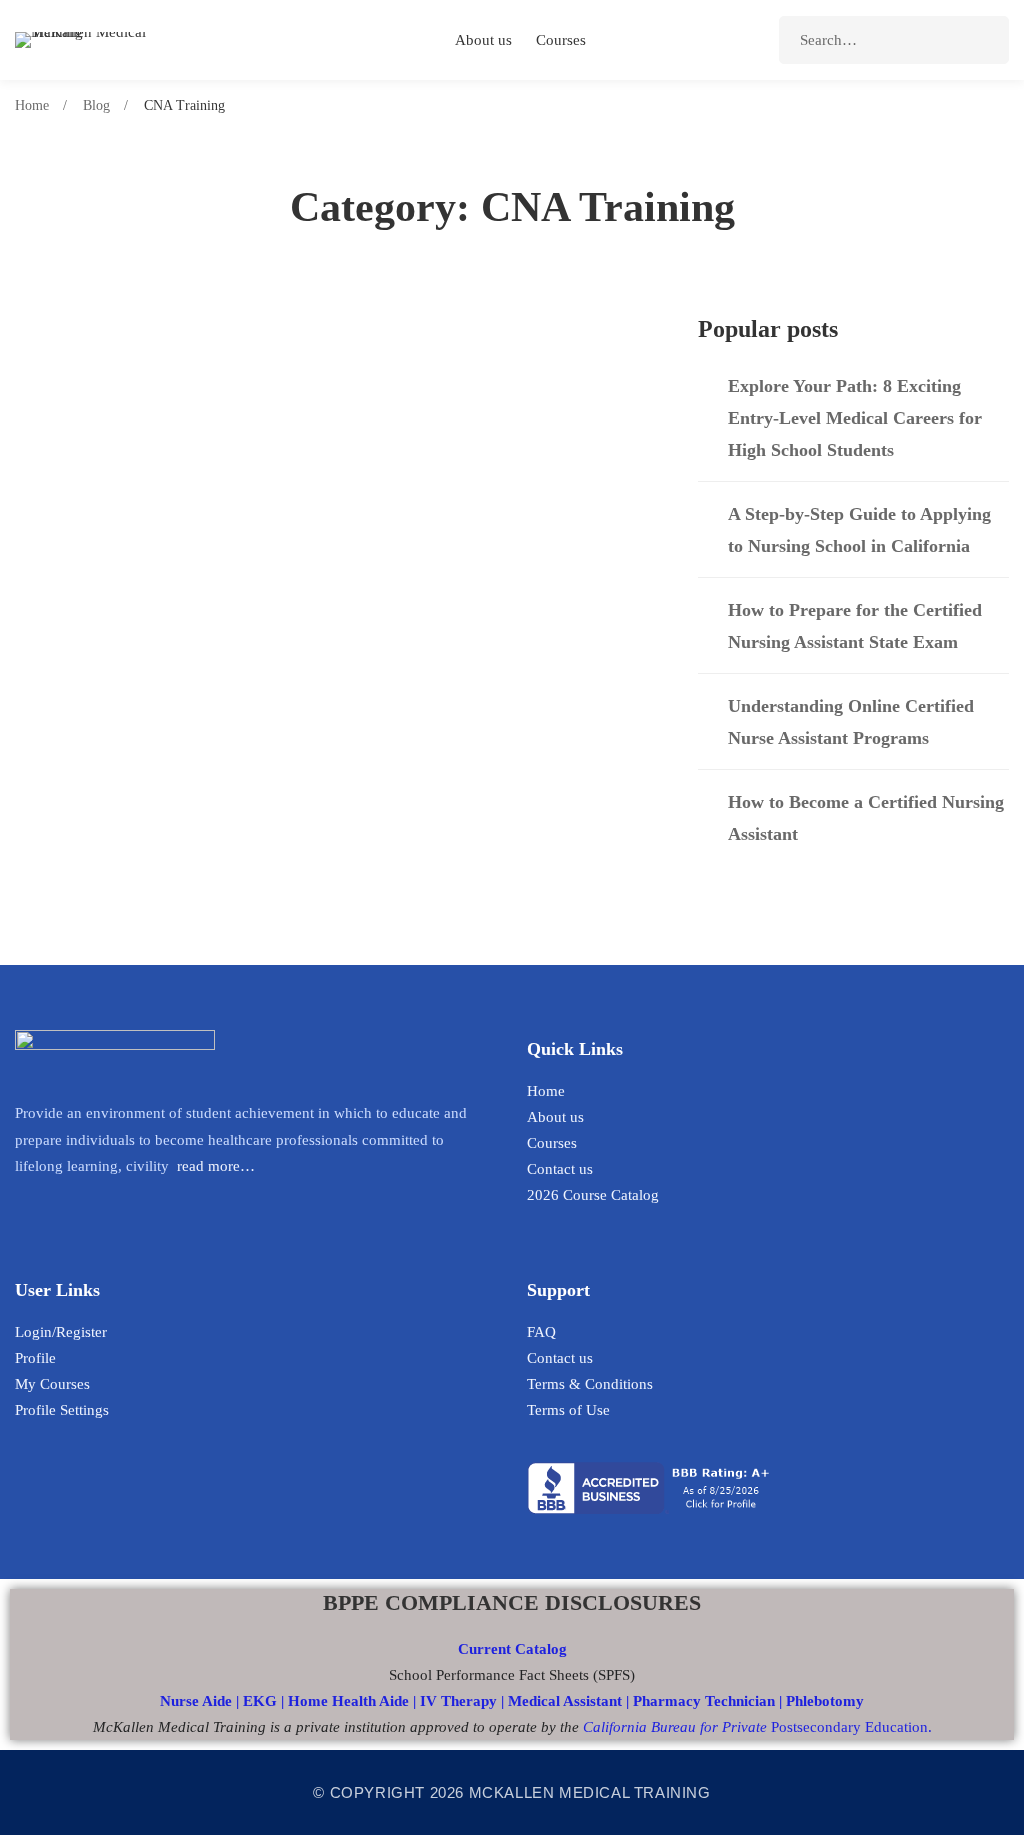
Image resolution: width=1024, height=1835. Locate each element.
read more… (216, 1166)
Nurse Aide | (201, 1701)
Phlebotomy (825, 1701)
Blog (96, 105)
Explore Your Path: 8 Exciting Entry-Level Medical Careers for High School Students (855, 418)
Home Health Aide (350, 1701)
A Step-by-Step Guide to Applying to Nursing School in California (328, 411)
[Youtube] (55, 1210)
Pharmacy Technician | (707, 1701)
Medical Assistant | (570, 1701)
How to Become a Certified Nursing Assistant (866, 818)
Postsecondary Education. (757, 1727)
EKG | (265, 1701)
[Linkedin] (21, 1210)
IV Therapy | (464, 1701)
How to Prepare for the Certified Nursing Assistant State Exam (316, 563)
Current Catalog (512, 1649)
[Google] (89, 1210)
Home (32, 105)
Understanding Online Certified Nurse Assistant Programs (851, 722)
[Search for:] (894, 40)
